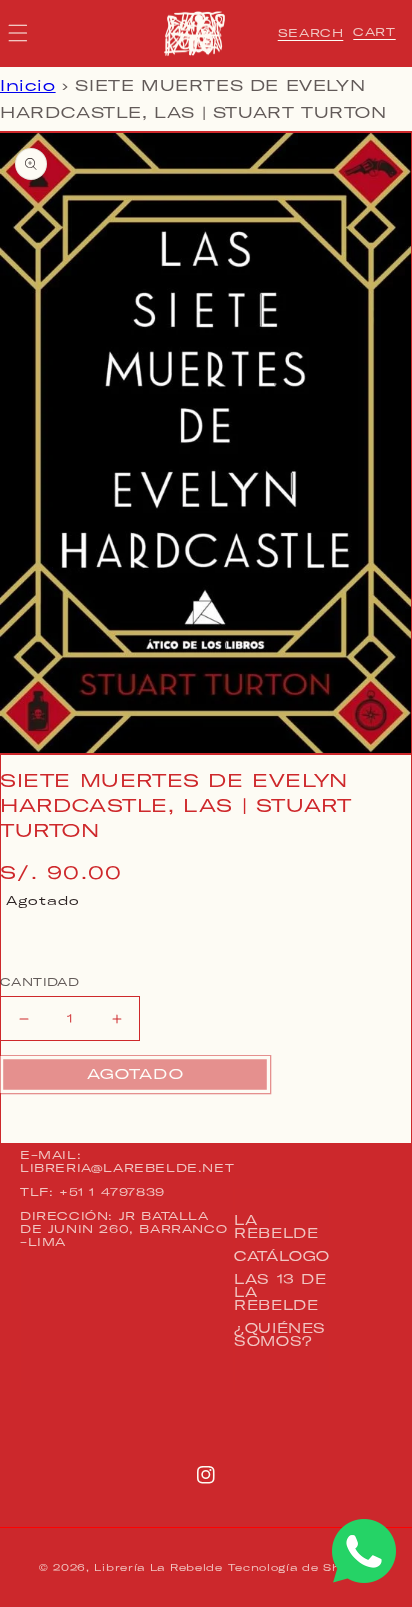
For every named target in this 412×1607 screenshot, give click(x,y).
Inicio (28, 85)
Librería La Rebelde (158, 1567)
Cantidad (39, 982)
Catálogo (282, 1256)
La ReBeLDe (276, 1226)
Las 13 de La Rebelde (280, 1292)
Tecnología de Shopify (300, 1567)
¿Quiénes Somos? (280, 1334)
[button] (311, 33)
